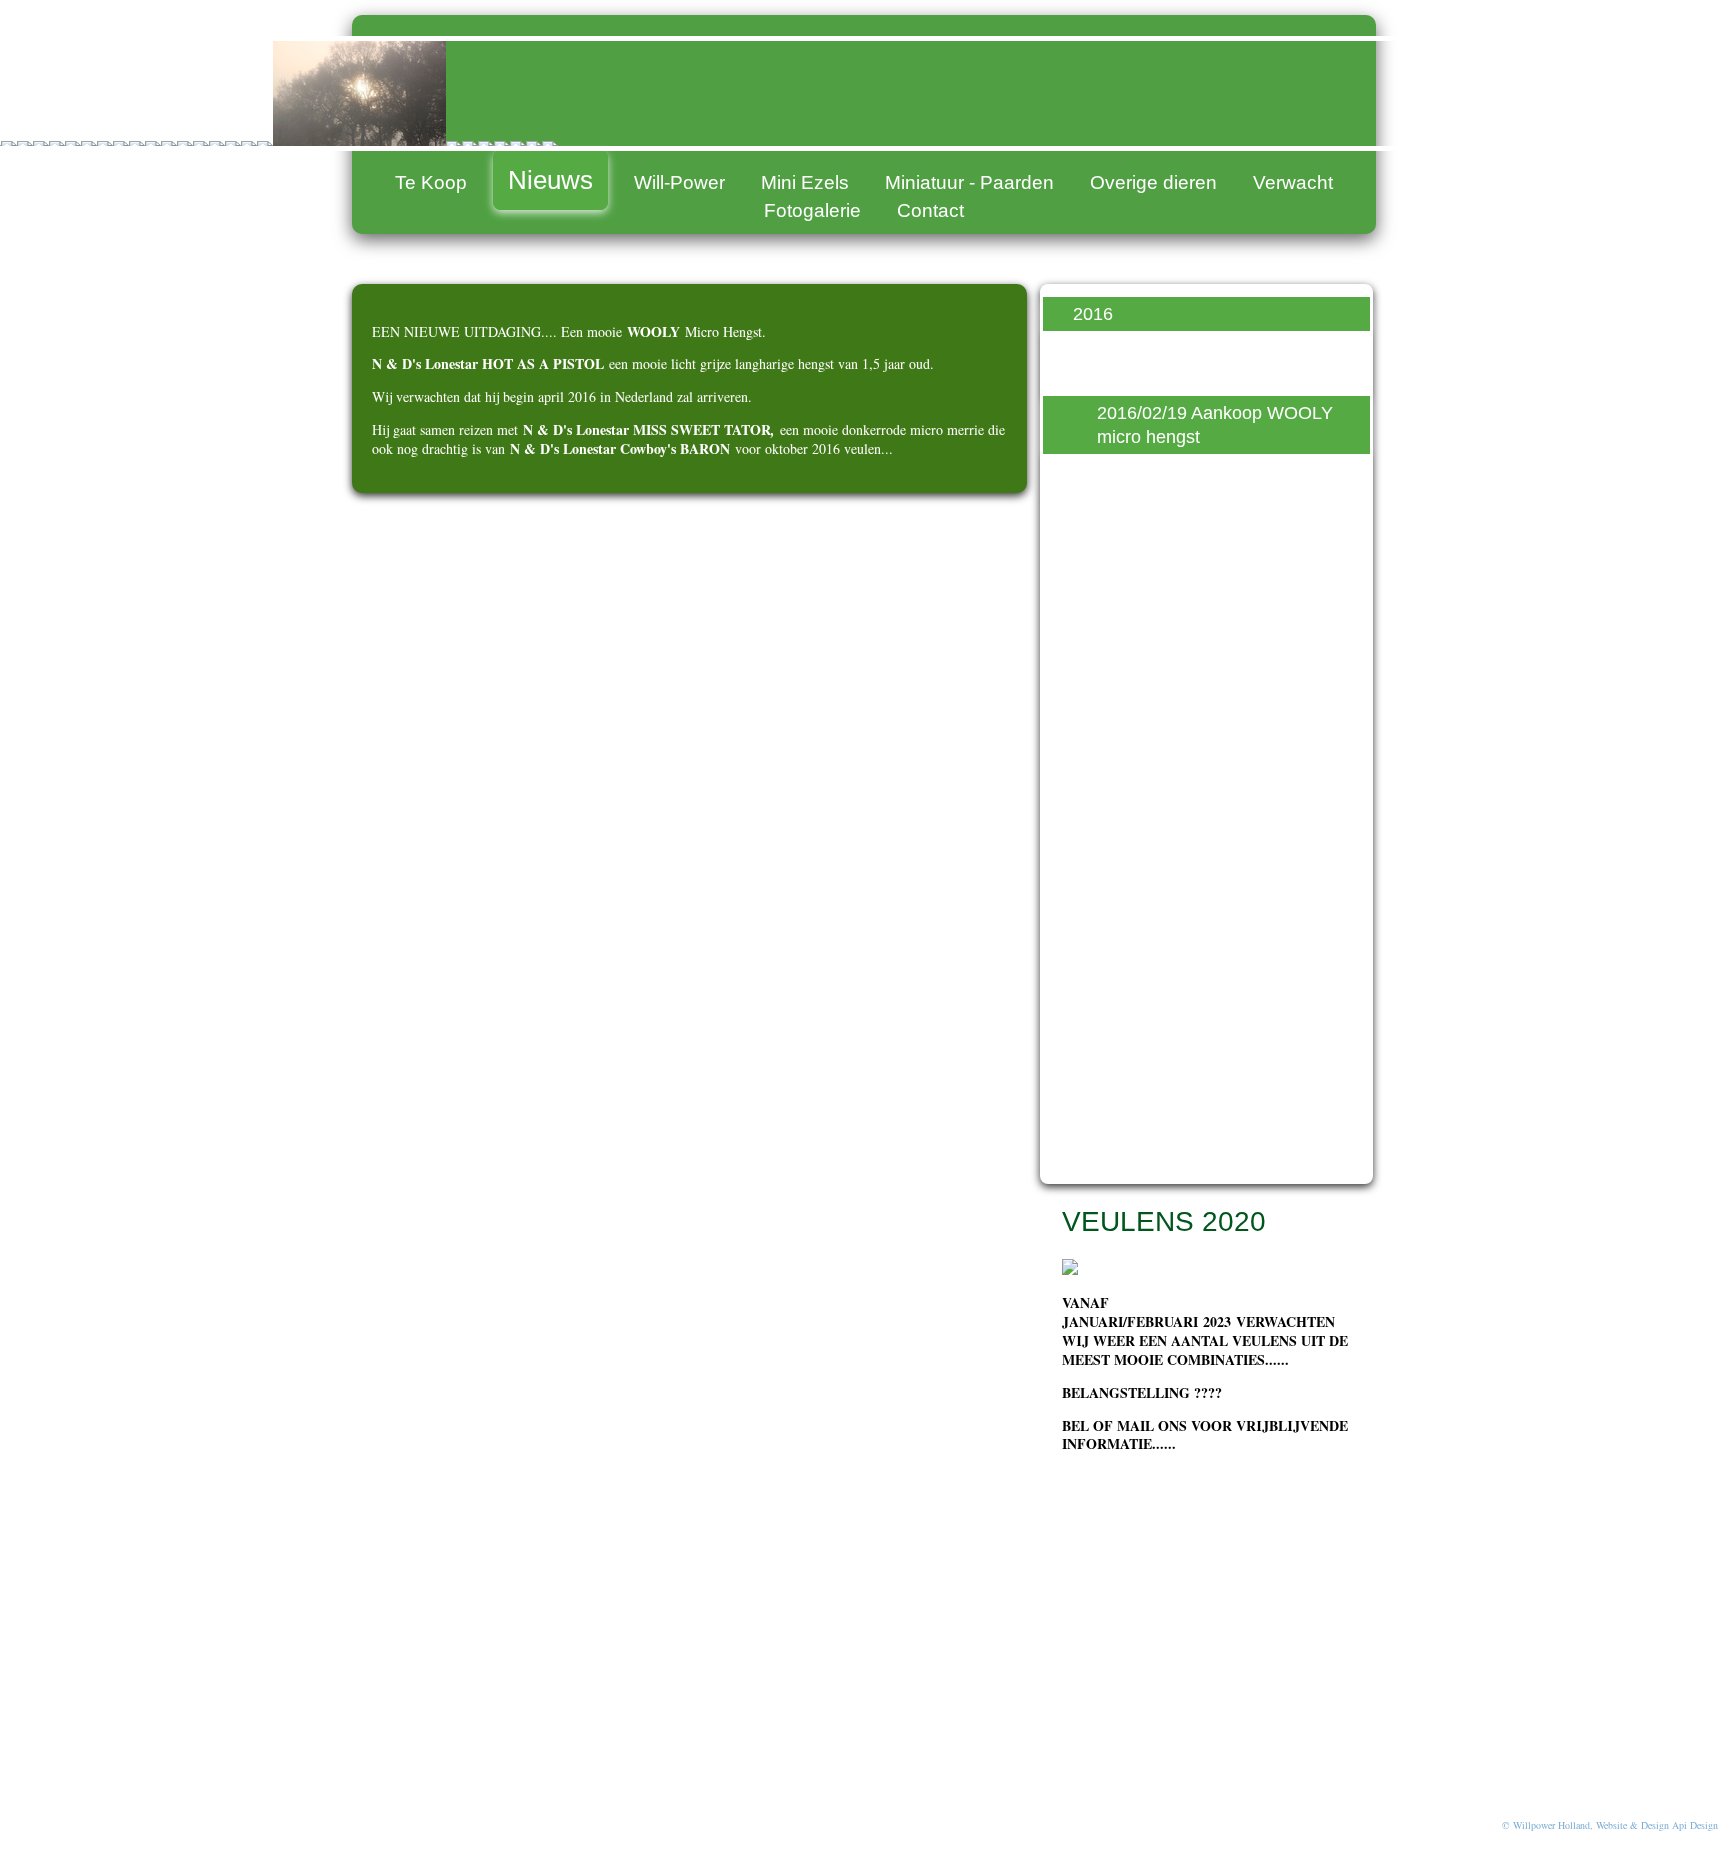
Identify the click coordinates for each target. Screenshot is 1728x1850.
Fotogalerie (812, 210)
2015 (1093, 967)
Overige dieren (1153, 182)
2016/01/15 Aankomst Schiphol (1184, 363)
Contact (930, 210)
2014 (1093, 1004)
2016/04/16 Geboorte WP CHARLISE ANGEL (1199, 917)
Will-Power (679, 182)
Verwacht (1293, 182)
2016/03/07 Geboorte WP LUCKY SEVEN (1199, 609)
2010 (1093, 1153)
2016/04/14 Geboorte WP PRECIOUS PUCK (1199, 856)
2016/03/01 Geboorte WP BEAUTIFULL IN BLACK (1199, 548)
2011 (1092, 1116)
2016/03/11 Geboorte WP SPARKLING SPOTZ (1198, 671)
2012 (1093, 1079)
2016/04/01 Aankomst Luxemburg (1184, 794)
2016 (1093, 314)
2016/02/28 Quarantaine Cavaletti (1194, 486)
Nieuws (550, 180)
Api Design (1695, 1825)
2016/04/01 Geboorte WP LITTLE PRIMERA (1199, 733)
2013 (1093, 1042)
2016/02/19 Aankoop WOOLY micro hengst (1215, 425)
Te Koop (431, 182)
